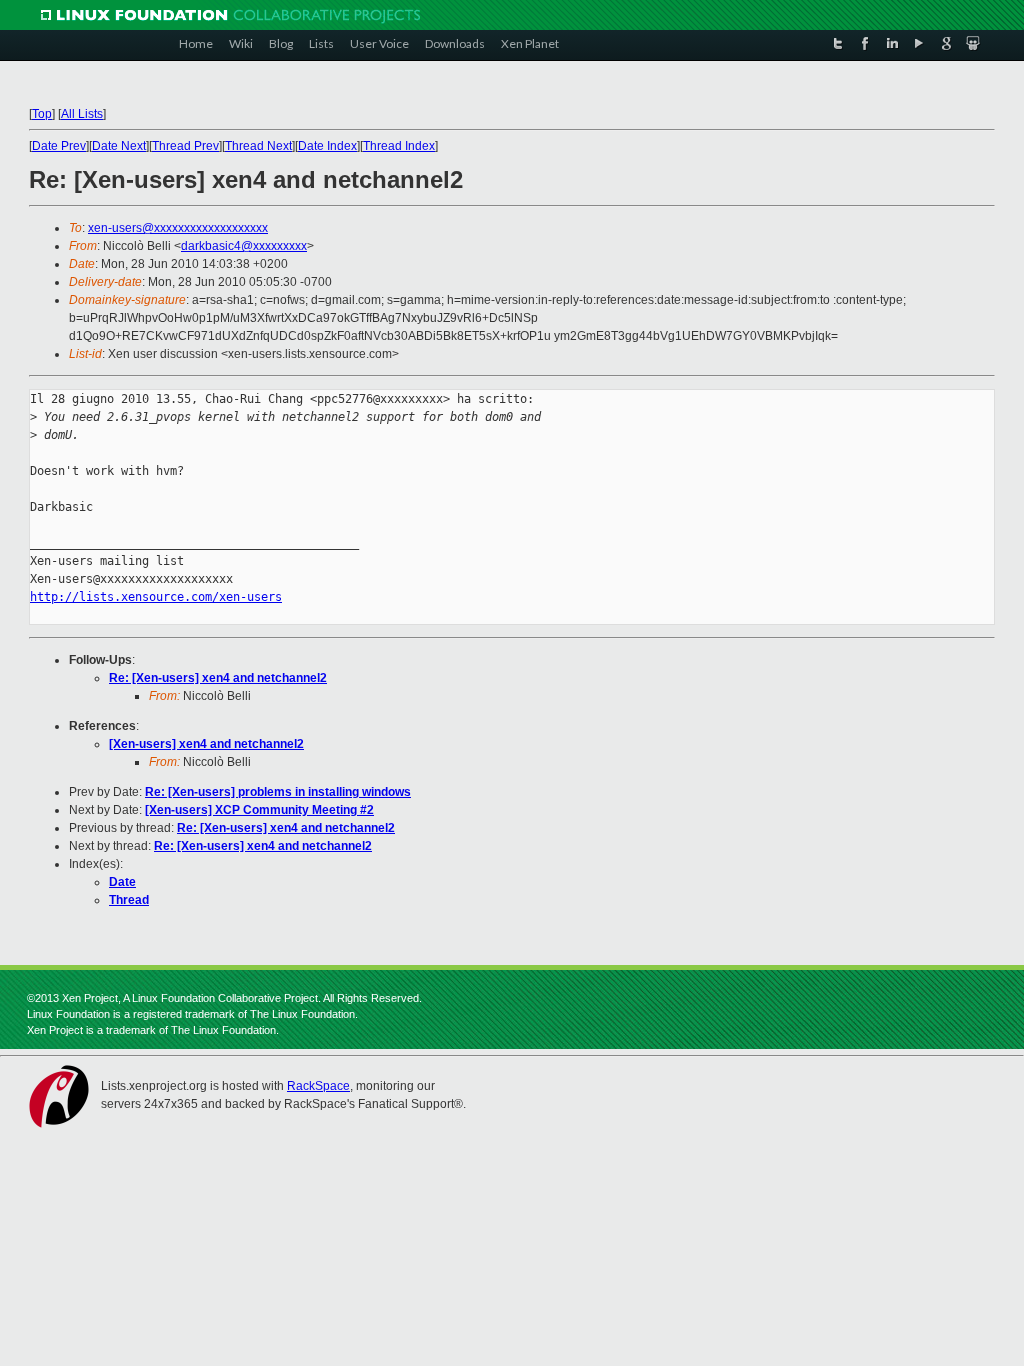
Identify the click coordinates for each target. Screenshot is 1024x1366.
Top (42, 114)
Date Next (119, 146)
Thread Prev (185, 146)
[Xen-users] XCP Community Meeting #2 (259, 810)
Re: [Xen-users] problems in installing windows (278, 792)
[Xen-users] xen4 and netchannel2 (206, 744)
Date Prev (59, 146)
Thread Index (399, 146)
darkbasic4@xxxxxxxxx (244, 246)
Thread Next (258, 146)
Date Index (327, 146)
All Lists (82, 114)
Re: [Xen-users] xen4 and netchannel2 (218, 678)
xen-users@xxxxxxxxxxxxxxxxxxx (178, 228)
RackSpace (318, 1086)
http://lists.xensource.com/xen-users (156, 597)
